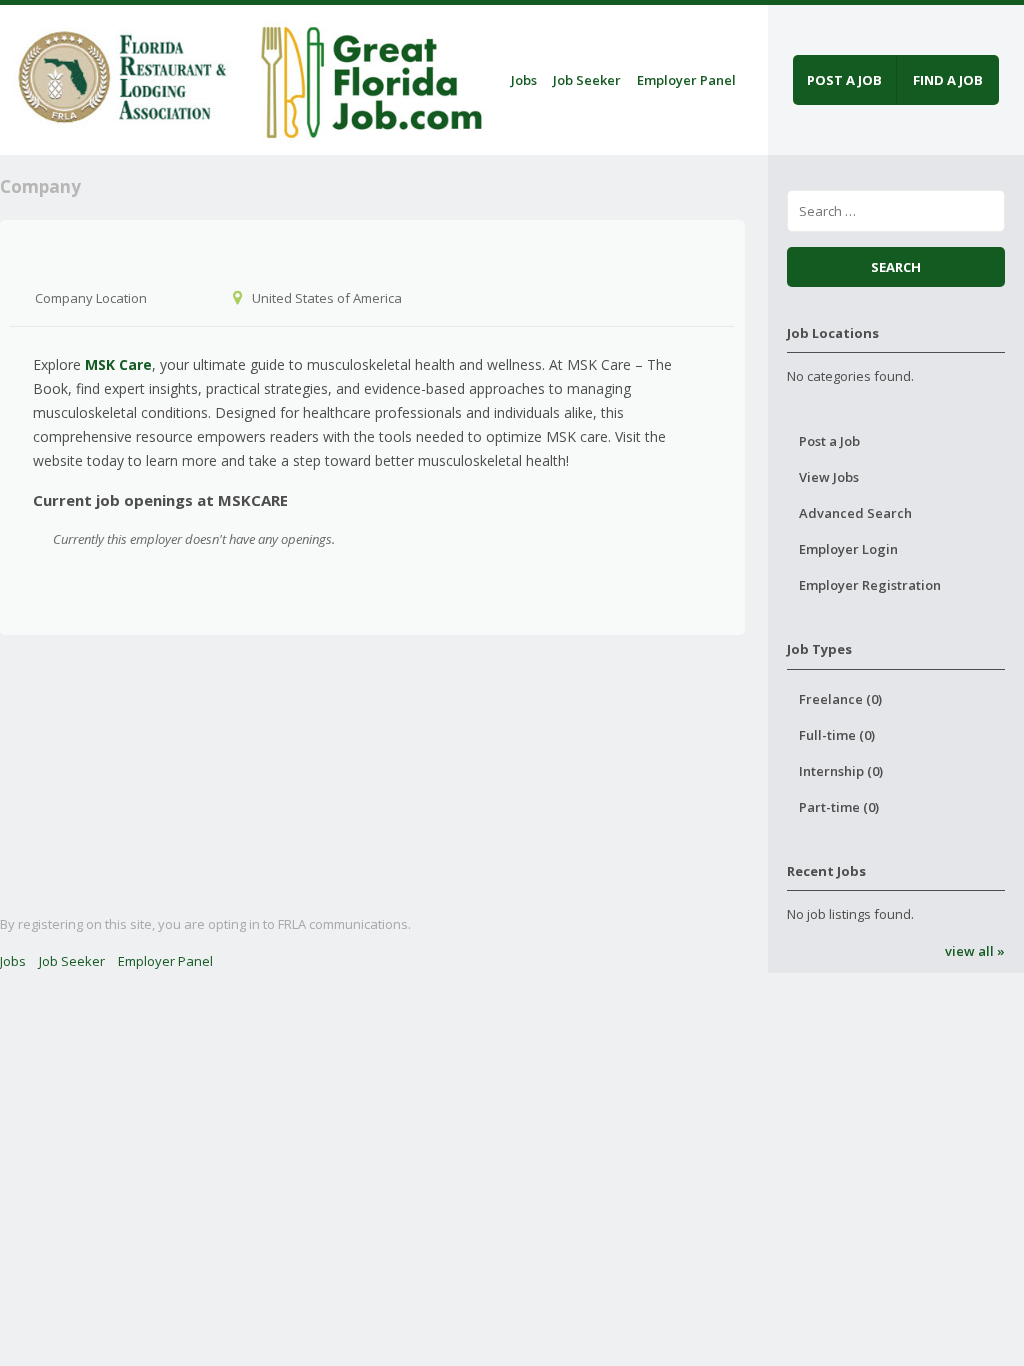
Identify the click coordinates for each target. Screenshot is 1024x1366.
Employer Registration (870, 585)
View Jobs (829, 477)
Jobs (524, 80)
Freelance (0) (840, 699)
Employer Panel (686, 80)
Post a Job (829, 441)
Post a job (844, 80)
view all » (975, 951)
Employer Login (848, 549)
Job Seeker (587, 80)
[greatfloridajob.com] (246, 76)
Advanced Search (855, 513)
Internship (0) (841, 771)
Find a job (948, 80)
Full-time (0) (837, 735)
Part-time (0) (839, 807)
